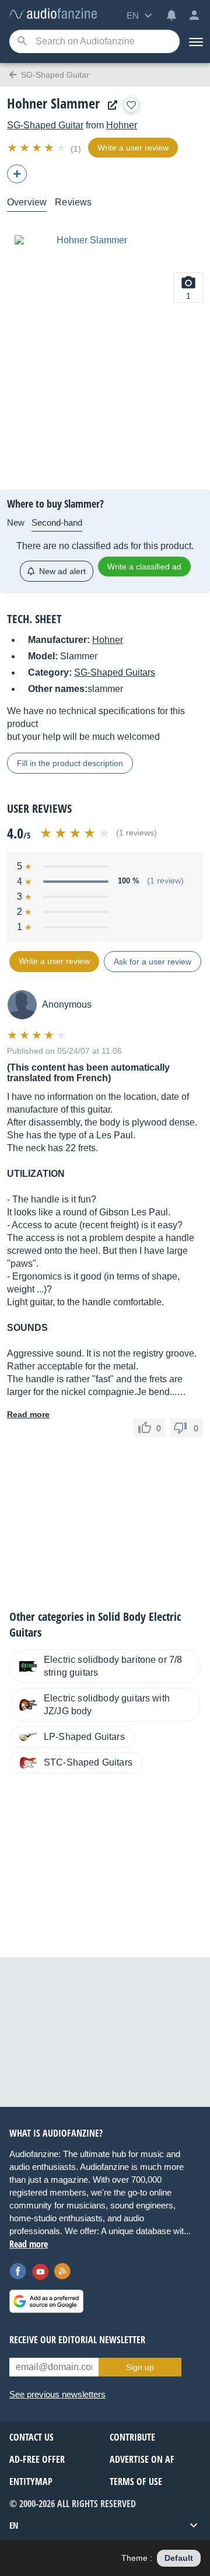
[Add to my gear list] (131, 105)
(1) (76, 149)
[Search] (22, 42)
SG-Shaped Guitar (45, 125)
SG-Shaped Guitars (115, 672)
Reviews (73, 202)
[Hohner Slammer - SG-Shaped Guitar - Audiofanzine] (53, 14)
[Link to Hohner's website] (110, 105)
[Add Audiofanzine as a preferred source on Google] (46, 2301)
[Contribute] (17, 174)
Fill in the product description (70, 763)
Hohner (122, 125)
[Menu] (195, 41)
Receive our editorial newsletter (77, 2340)
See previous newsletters (57, 2394)
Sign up (140, 2367)
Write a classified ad (144, 567)
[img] (38, 148)
